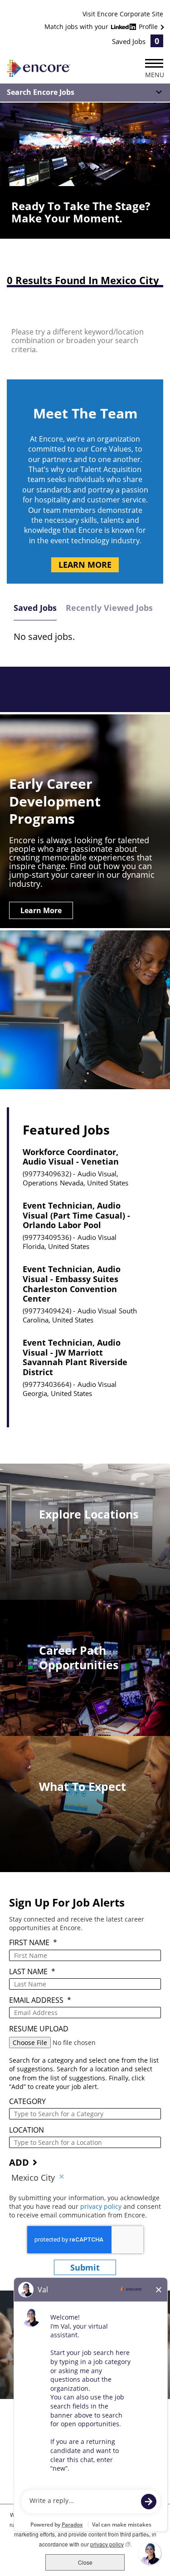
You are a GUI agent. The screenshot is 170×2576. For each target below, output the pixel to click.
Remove (62, 2178)
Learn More (85, 565)
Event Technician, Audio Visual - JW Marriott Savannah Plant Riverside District (75, 1357)
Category (27, 2102)
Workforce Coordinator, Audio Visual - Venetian (71, 1157)
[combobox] (85, 2114)
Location (27, 2130)
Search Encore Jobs (41, 92)
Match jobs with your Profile (102, 27)
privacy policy (102, 2206)
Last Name (32, 1972)
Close (85, 2562)
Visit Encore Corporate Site (123, 14)
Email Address (40, 2000)
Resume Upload (39, 2029)
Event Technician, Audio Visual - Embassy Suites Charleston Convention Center (72, 1284)
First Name (33, 1943)
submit (85, 2267)
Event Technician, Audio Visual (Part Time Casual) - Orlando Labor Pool (76, 1216)
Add (19, 2162)
